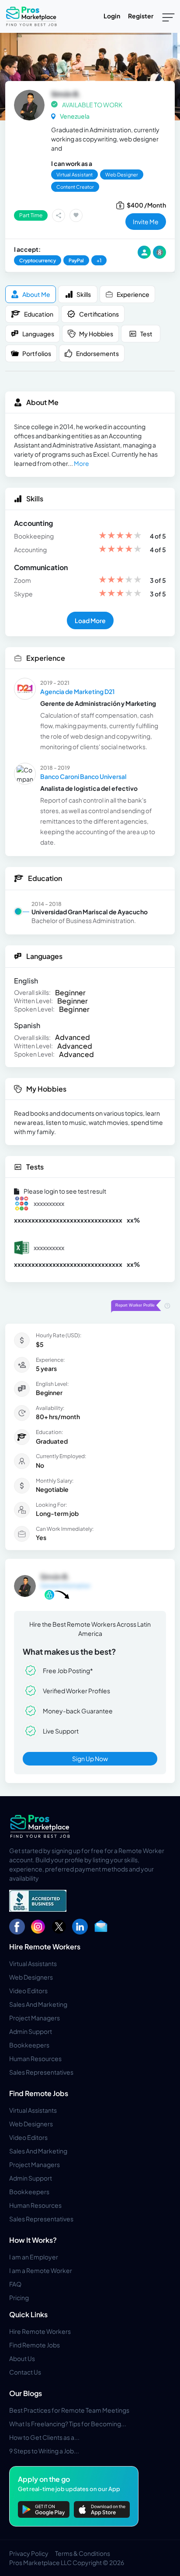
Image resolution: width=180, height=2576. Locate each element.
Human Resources (35, 2058)
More (81, 463)
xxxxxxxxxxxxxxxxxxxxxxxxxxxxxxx (68, 1220)
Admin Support (31, 2031)
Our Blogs (26, 2393)
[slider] (120, 536)
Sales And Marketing (38, 2004)
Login (112, 16)
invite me (146, 222)
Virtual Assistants (33, 1963)
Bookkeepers (29, 2045)
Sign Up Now (90, 1758)
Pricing (19, 2298)
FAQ (15, 2284)
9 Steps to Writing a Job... (44, 2451)
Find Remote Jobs (39, 2093)
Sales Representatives (41, 2072)
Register (141, 16)
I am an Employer (34, 2257)
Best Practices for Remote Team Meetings (69, 2410)
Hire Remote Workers (45, 1947)
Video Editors (28, 1991)
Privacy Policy (29, 2553)
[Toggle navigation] (168, 17)
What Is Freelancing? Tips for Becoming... (68, 2424)
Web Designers (31, 1977)
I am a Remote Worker (41, 2270)
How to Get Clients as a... (44, 2437)
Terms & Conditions (83, 2553)
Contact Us (25, 2372)
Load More (90, 620)
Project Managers (35, 2018)
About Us (22, 2358)
